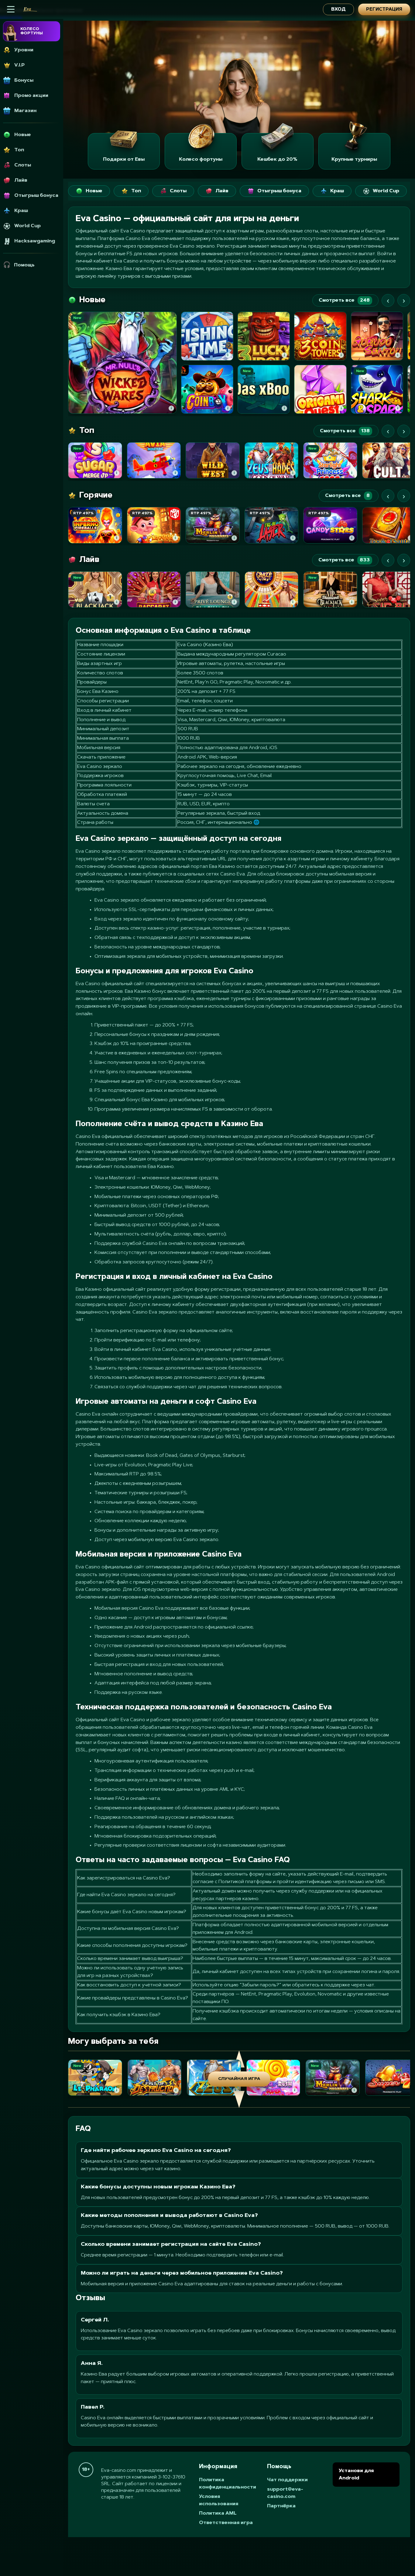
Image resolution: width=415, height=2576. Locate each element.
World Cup (386, 191)
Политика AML (218, 2513)
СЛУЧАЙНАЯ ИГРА (239, 2079)
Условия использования (219, 2500)
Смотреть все (344, 300)
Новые (94, 191)
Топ (136, 191)
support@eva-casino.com (285, 2493)
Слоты (178, 191)
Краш (337, 191)
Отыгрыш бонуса (279, 191)
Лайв (222, 191)
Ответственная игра (226, 2523)
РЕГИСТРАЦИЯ (384, 10)
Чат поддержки (287, 2480)
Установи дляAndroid (356, 2475)
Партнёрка (281, 2506)
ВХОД (338, 10)
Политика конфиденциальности (228, 2484)
